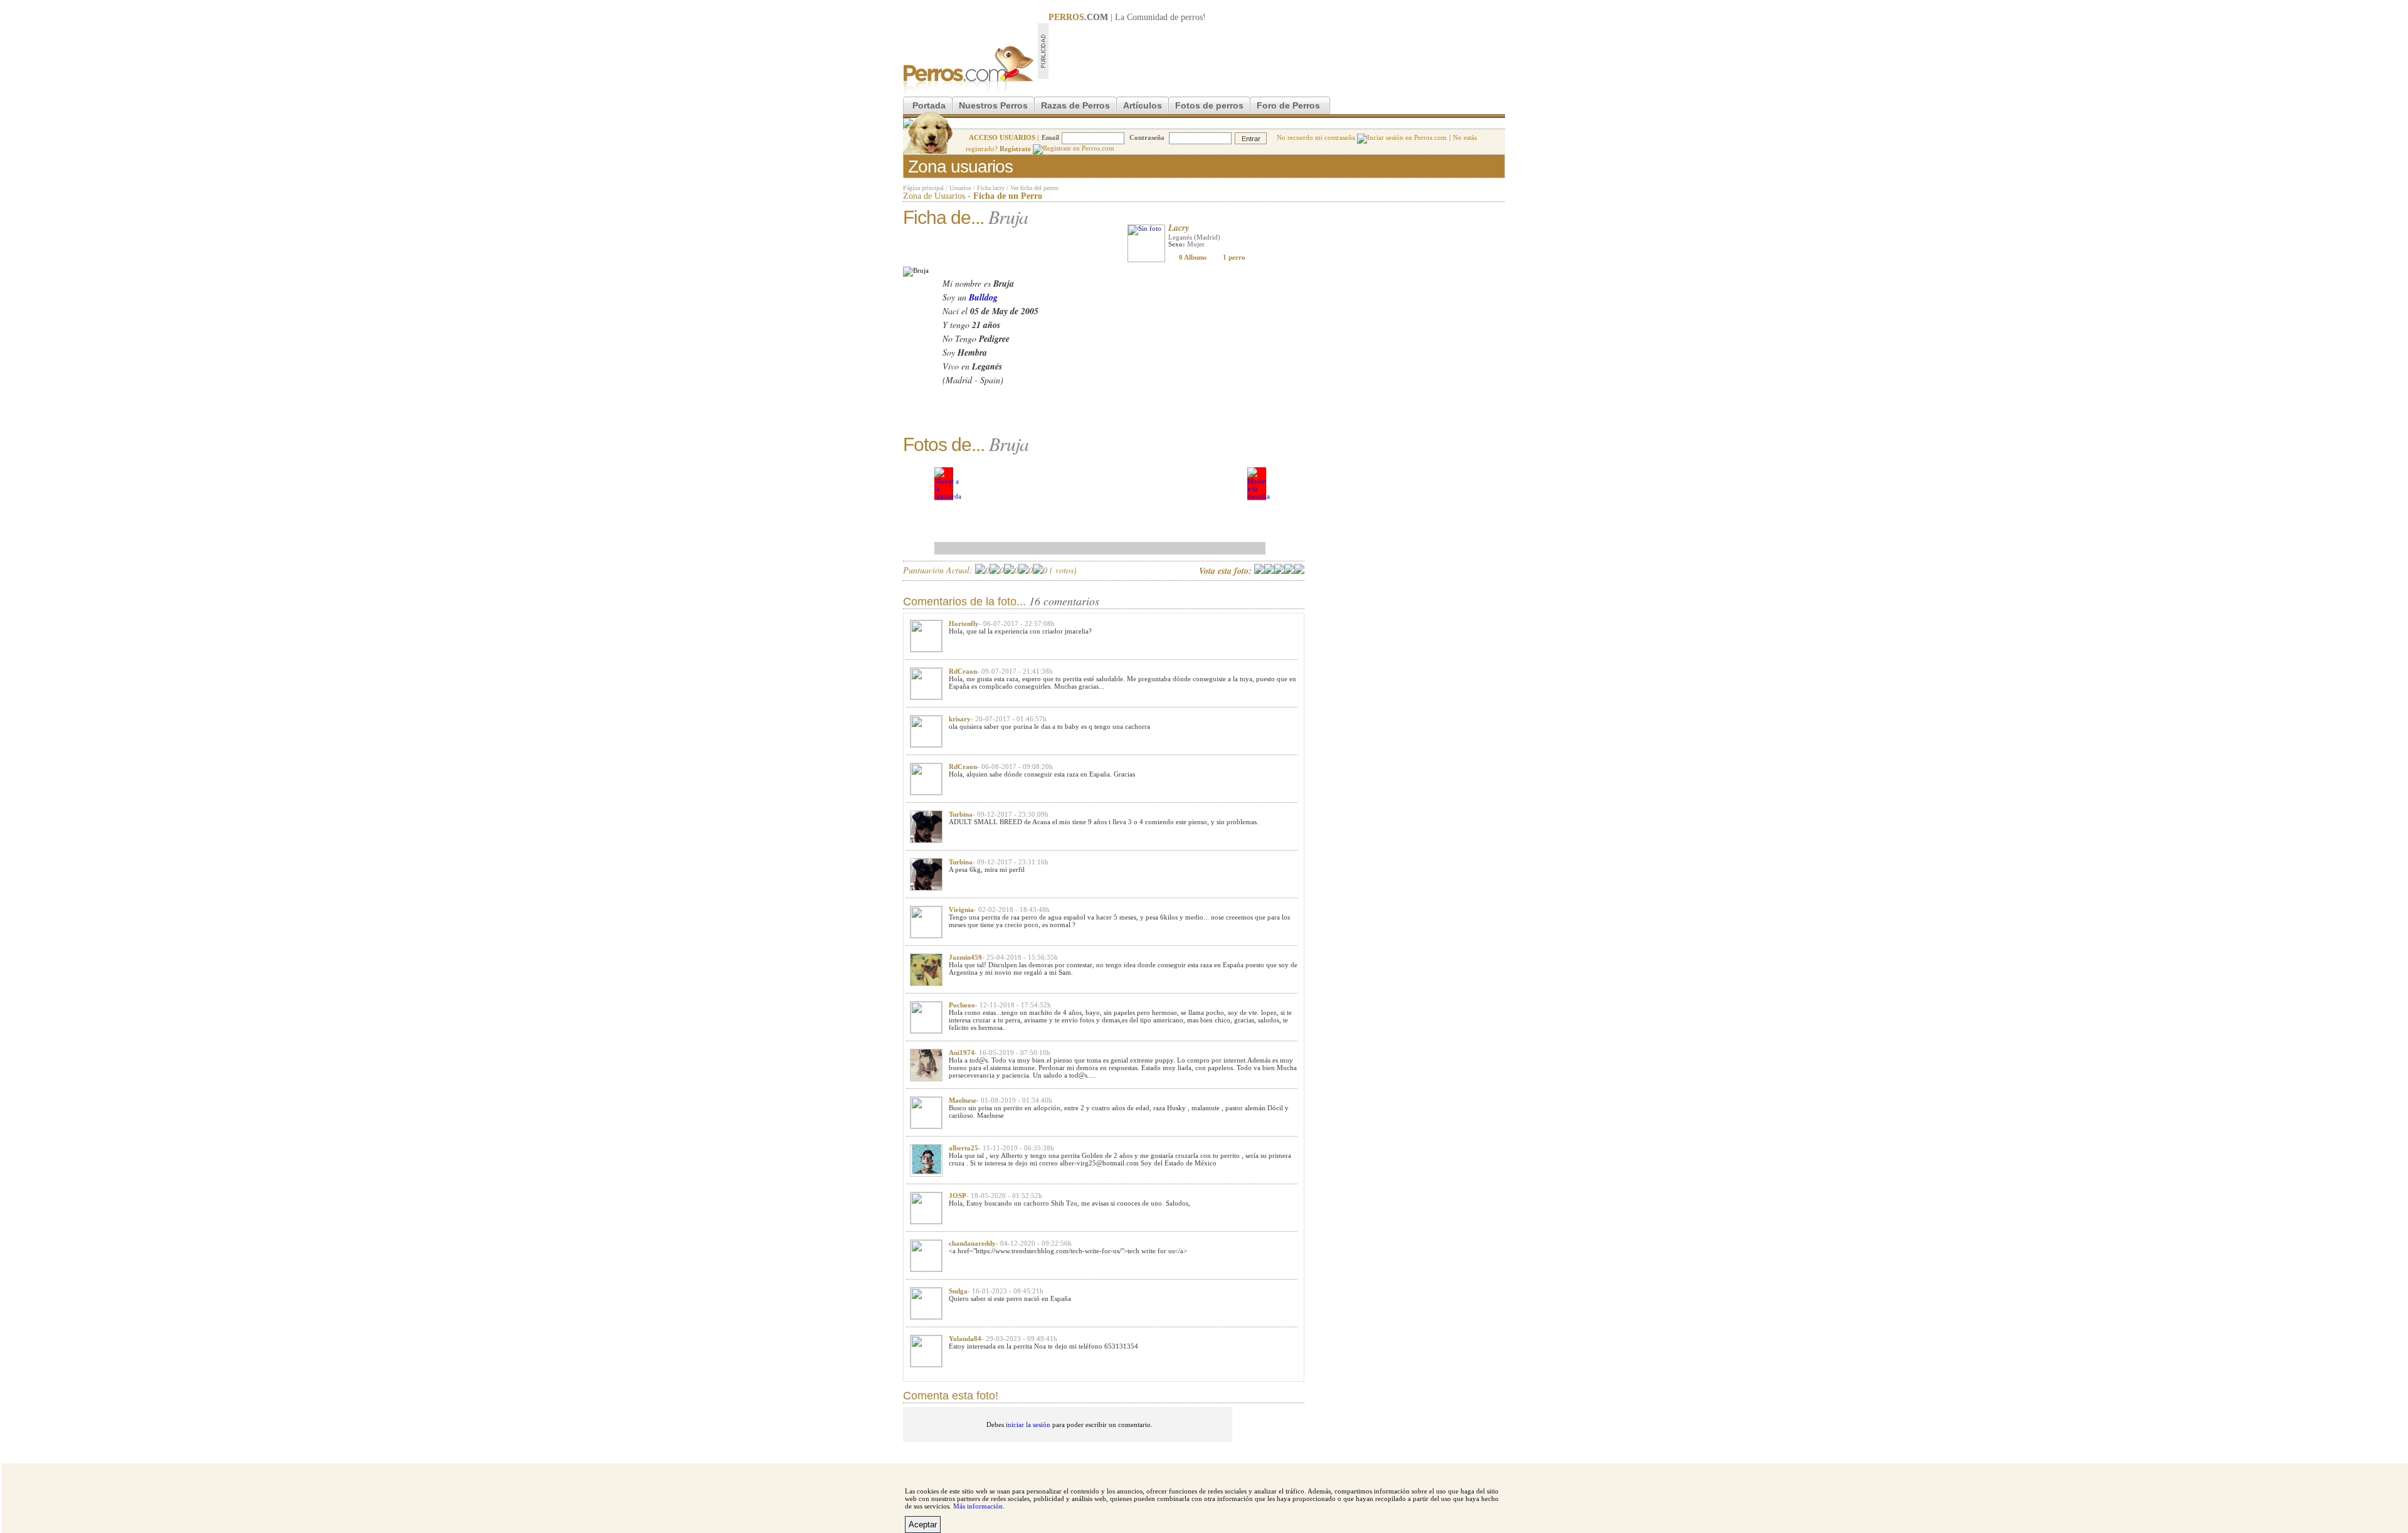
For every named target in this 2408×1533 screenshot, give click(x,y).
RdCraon (963, 671)
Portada (929, 105)
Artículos (1143, 105)
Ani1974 (962, 1053)
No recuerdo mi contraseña (1317, 137)
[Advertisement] (1277, 51)
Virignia (961, 910)
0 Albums (1193, 257)
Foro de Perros (1288, 105)
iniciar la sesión (1028, 1424)
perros (1192, 17)
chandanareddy (972, 1243)
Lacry (1179, 228)
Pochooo (962, 1005)
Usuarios (960, 188)
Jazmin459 (965, 957)
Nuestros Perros (993, 105)
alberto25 (964, 1148)
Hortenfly (964, 623)
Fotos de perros (1209, 105)
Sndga (958, 1291)
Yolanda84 (965, 1339)
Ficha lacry (991, 188)
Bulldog (983, 297)
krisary (960, 719)
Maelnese (963, 1100)
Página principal (923, 188)
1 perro (1234, 257)
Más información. (979, 1506)
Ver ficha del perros (1034, 188)
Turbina (961, 814)
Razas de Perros (1075, 105)
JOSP (958, 1196)
